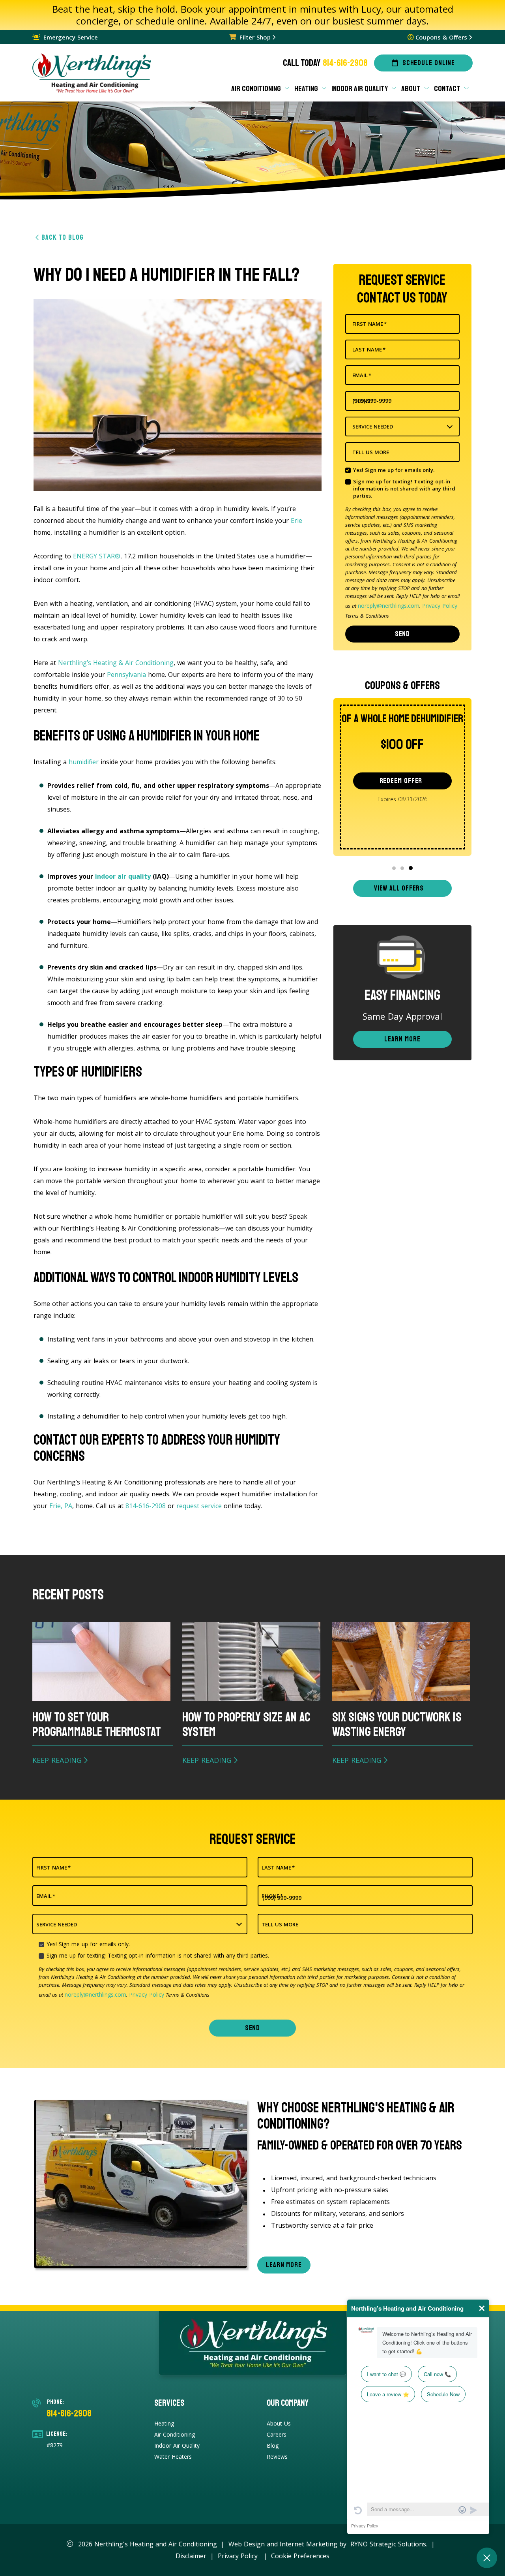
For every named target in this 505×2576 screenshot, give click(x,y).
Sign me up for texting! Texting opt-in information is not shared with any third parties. (404, 489)
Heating (164, 2423)
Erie (296, 520)
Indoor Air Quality (177, 2445)
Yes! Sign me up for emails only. (394, 470)
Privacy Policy (440, 606)
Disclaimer (191, 2556)
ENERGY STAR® (97, 556)
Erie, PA (61, 1506)
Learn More (402, 1039)
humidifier (84, 762)
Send (403, 634)
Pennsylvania (126, 675)
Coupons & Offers (441, 37)
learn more (284, 2265)
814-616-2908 (345, 63)
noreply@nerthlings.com (389, 606)
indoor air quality (123, 876)
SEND (253, 2028)
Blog (273, 2445)
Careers (277, 2434)
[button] (394, 868)
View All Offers (399, 888)
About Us (279, 2423)
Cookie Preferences (300, 2556)
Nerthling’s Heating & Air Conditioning (116, 663)
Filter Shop (255, 37)
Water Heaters (173, 2457)
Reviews (277, 2457)
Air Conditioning (175, 2434)
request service (199, 1506)
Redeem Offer (401, 781)
